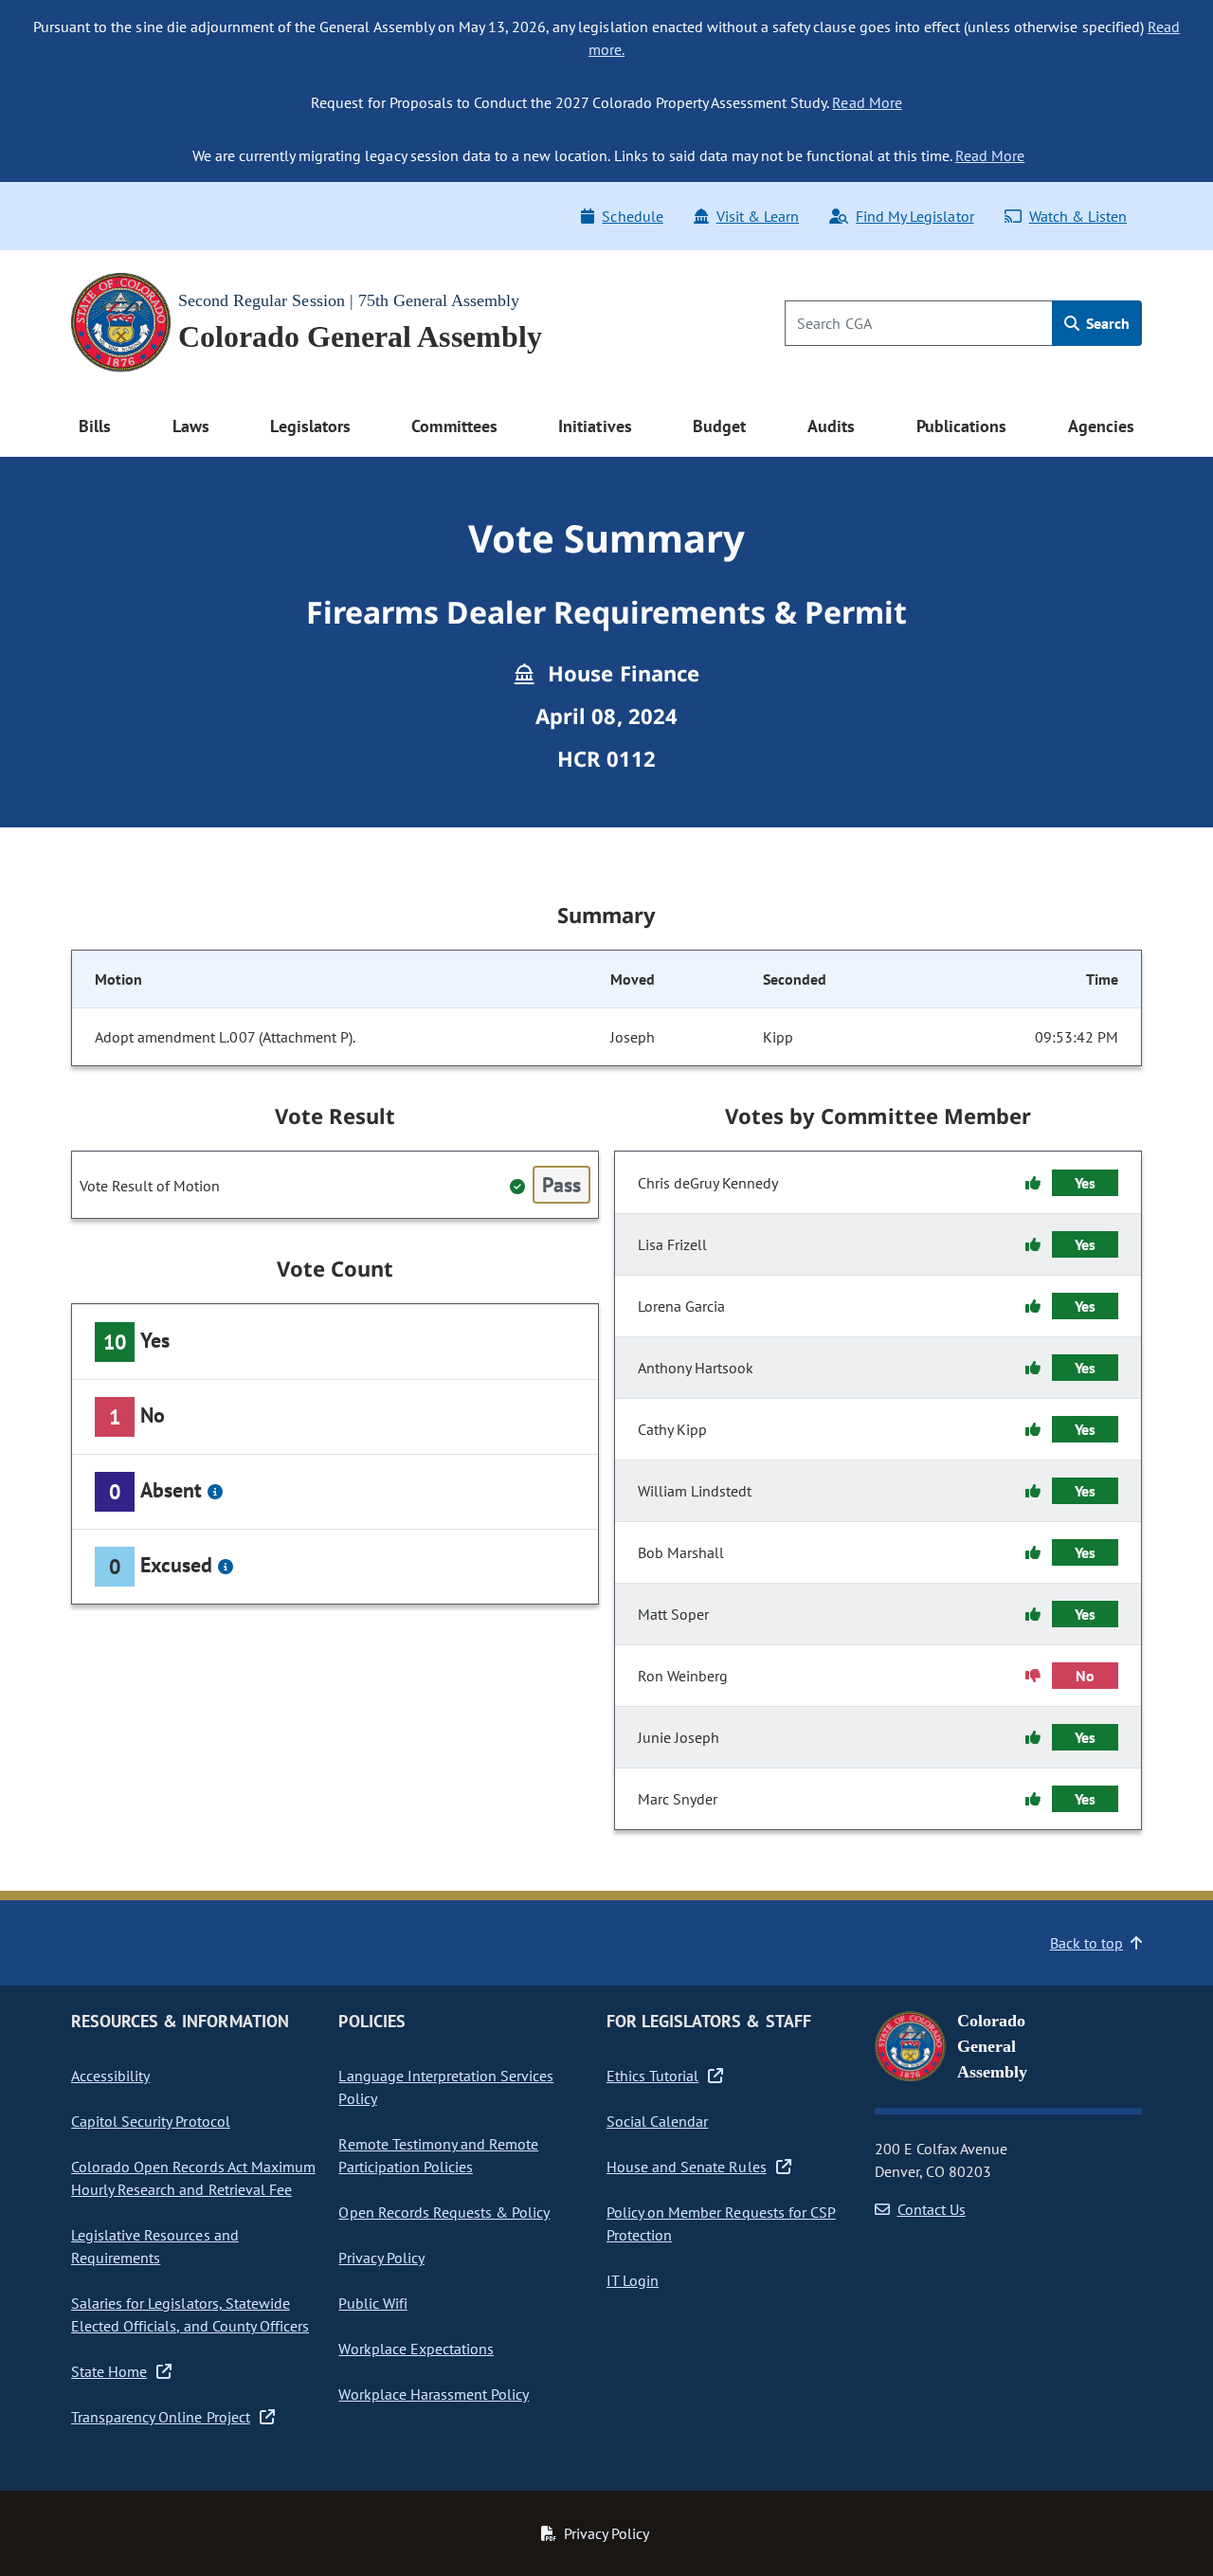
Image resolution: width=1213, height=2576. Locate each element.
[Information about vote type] (215, 1492)
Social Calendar (657, 2121)
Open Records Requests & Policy (444, 2212)
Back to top (1086, 1943)
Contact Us (932, 2209)
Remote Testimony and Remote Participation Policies (438, 2155)
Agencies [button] (1101, 426)
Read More (867, 102)
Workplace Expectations (416, 2349)
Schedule (632, 216)
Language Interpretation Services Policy (446, 2087)
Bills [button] (95, 426)
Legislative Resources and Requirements (155, 2246)
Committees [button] (454, 426)
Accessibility (110, 2076)
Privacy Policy (381, 2258)
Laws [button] (191, 426)
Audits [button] (831, 426)
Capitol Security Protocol (151, 2121)
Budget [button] (719, 426)
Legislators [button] (310, 426)
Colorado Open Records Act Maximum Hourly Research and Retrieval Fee (193, 2178)
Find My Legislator (914, 216)
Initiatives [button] (595, 426)
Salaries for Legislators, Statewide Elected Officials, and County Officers (190, 2314)
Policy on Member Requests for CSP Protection (721, 2223)
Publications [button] (961, 426)
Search (1106, 323)
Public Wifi (372, 2303)
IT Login (633, 2280)
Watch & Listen (1078, 216)
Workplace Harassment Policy (434, 2394)
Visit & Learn (758, 216)
